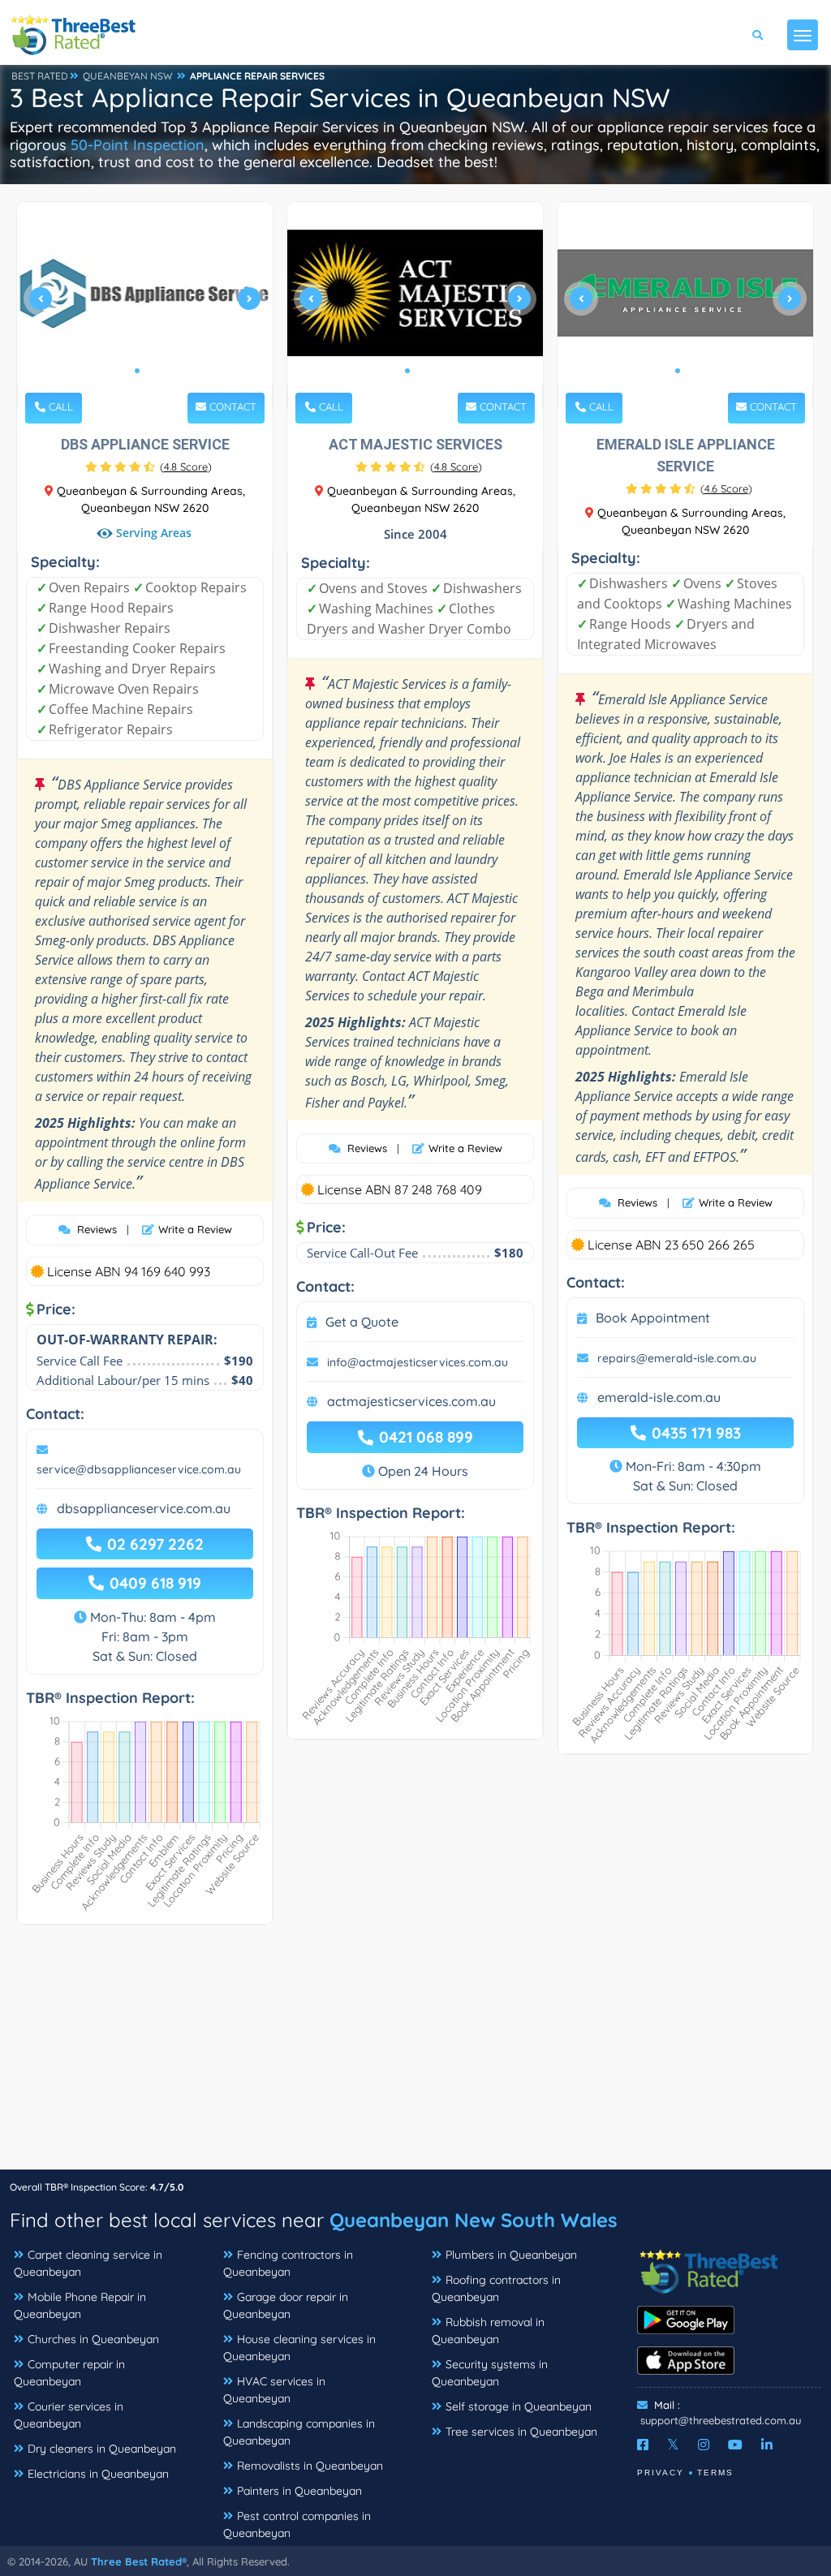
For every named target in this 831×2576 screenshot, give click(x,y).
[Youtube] (735, 2445)
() (186, 467)
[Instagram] (704, 2445)
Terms (715, 2473)
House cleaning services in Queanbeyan (299, 2348)
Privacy (661, 2473)
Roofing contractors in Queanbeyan (496, 2288)
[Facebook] (643, 2445)
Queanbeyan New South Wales (474, 2220)
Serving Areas (152, 533)
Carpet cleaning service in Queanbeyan (88, 2263)
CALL (59, 406)
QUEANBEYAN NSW (128, 76)
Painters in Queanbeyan (299, 2491)
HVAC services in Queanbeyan (274, 2390)
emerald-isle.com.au (659, 1397)
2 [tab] (150, 371)
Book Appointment (653, 1318)
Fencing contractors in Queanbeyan (288, 2263)
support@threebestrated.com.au (721, 2420)
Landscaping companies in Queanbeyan (299, 2432)
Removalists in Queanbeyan (310, 2466)
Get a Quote (362, 1322)
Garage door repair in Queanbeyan (286, 2305)
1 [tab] (137, 371)
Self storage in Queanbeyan (519, 2406)
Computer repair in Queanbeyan (69, 2373)
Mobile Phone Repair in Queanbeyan (80, 2305)
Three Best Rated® (139, 2561)
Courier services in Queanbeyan (69, 2415)
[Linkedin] (767, 2445)
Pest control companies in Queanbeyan (297, 2524)
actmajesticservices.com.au (411, 1401)
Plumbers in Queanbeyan (511, 2255)
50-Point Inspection (138, 145)
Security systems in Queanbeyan (490, 2373)
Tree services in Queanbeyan (521, 2432)
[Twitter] (673, 2445)
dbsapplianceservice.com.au (144, 1508)
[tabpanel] (145, 305)
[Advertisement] (415, 2055)
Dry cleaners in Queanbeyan (102, 2449)
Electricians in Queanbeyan (98, 2474)
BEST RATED (40, 76)
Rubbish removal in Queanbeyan (488, 2331)
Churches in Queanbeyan (93, 2339)
